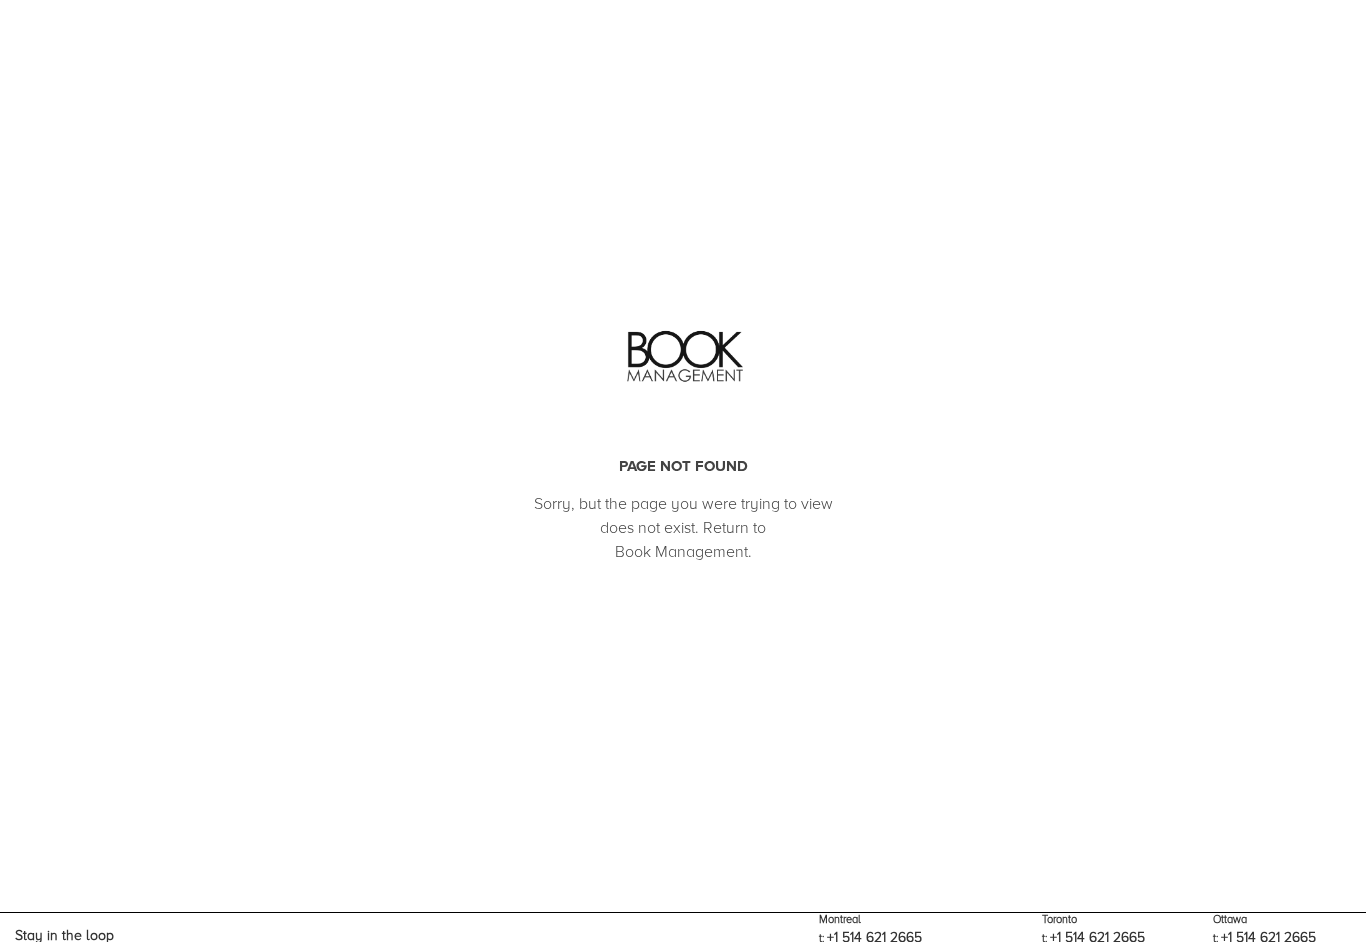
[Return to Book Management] (683, 358)
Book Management (681, 552)
